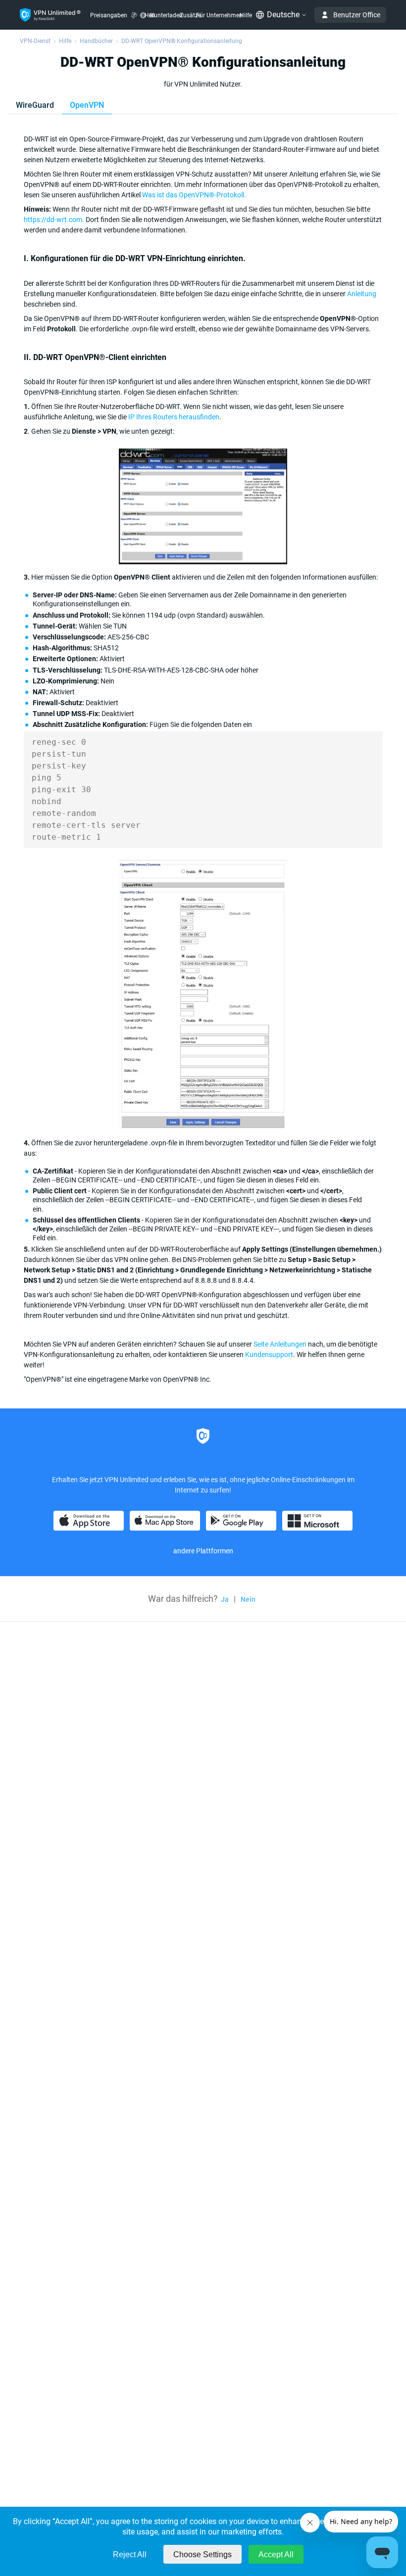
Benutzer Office (357, 15)
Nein (248, 1599)
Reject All (130, 2554)
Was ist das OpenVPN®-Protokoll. (194, 195)
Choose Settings (203, 2554)
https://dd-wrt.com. (54, 220)
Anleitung (362, 294)
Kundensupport (269, 1355)
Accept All (276, 2554)
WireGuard (35, 105)
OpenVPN (87, 105)
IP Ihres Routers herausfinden (174, 417)
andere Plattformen (203, 1551)
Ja (225, 1599)
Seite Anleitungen (280, 1344)
